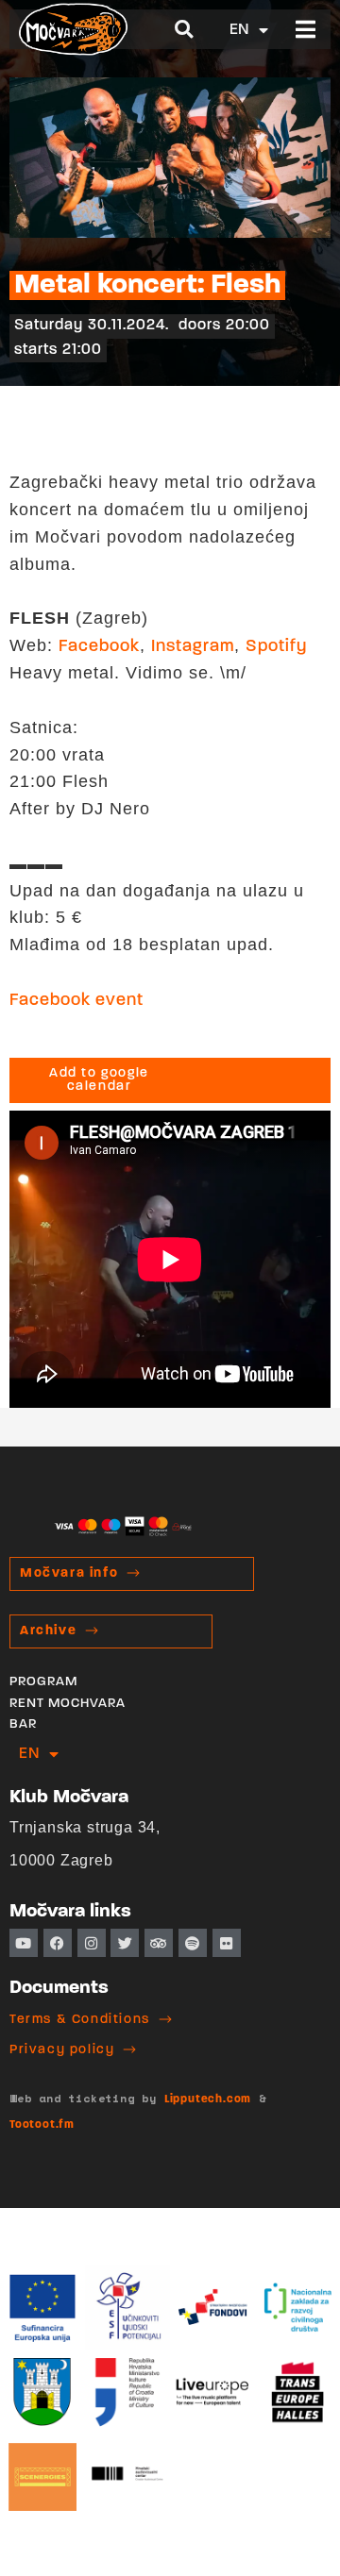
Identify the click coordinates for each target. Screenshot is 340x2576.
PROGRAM (43, 1682)
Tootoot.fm (42, 2125)
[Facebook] (58, 1943)
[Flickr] (227, 1943)
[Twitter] (125, 1943)
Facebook (99, 647)
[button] (185, 30)
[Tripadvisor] (159, 1943)
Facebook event (76, 1001)
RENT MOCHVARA (68, 1704)
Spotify (276, 647)
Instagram (193, 647)
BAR (23, 1724)
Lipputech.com (208, 2099)
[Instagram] (92, 1943)
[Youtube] (24, 1943)
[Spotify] (193, 1943)
